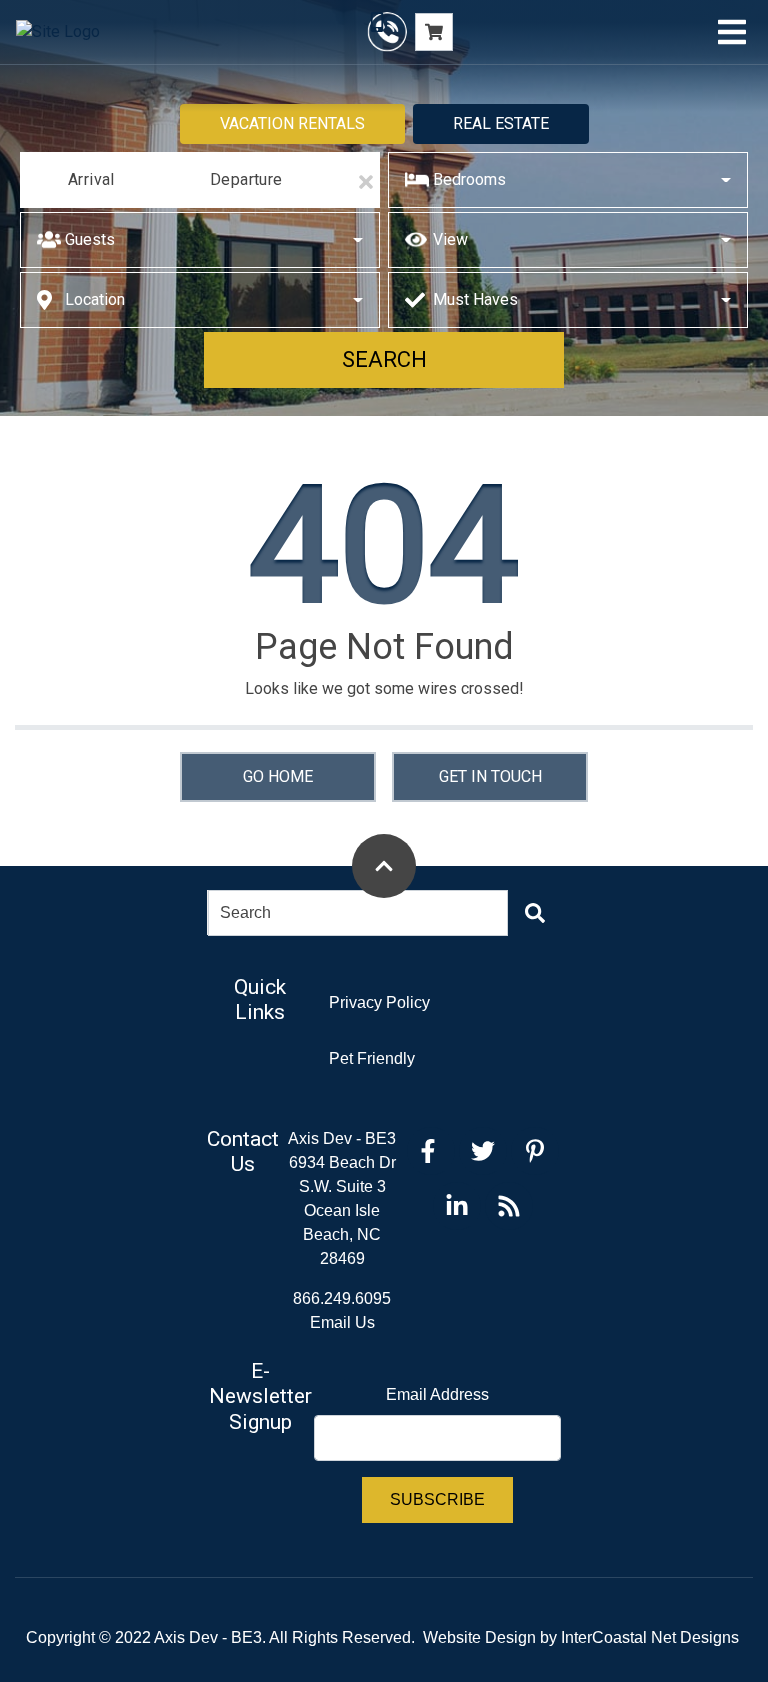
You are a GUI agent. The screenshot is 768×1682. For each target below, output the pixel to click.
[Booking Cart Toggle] (434, 32)
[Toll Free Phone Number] (387, 32)
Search (384, 359)
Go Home (278, 776)
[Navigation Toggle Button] (732, 32)
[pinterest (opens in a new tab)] (535, 1151)
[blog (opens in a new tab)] (509, 1206)
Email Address (437, 1394)
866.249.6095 (342, 1298)
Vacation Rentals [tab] (292, 123)
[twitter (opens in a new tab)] (483, 1151)
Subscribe (437, 1499)
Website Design (479, 1637)
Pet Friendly (372, 1058)
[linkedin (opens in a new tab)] (457, 1206)
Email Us (342, 1322)
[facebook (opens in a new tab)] (431, 1151)
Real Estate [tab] (501, 123)
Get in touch (490, 776)
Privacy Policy (379, 1002)
